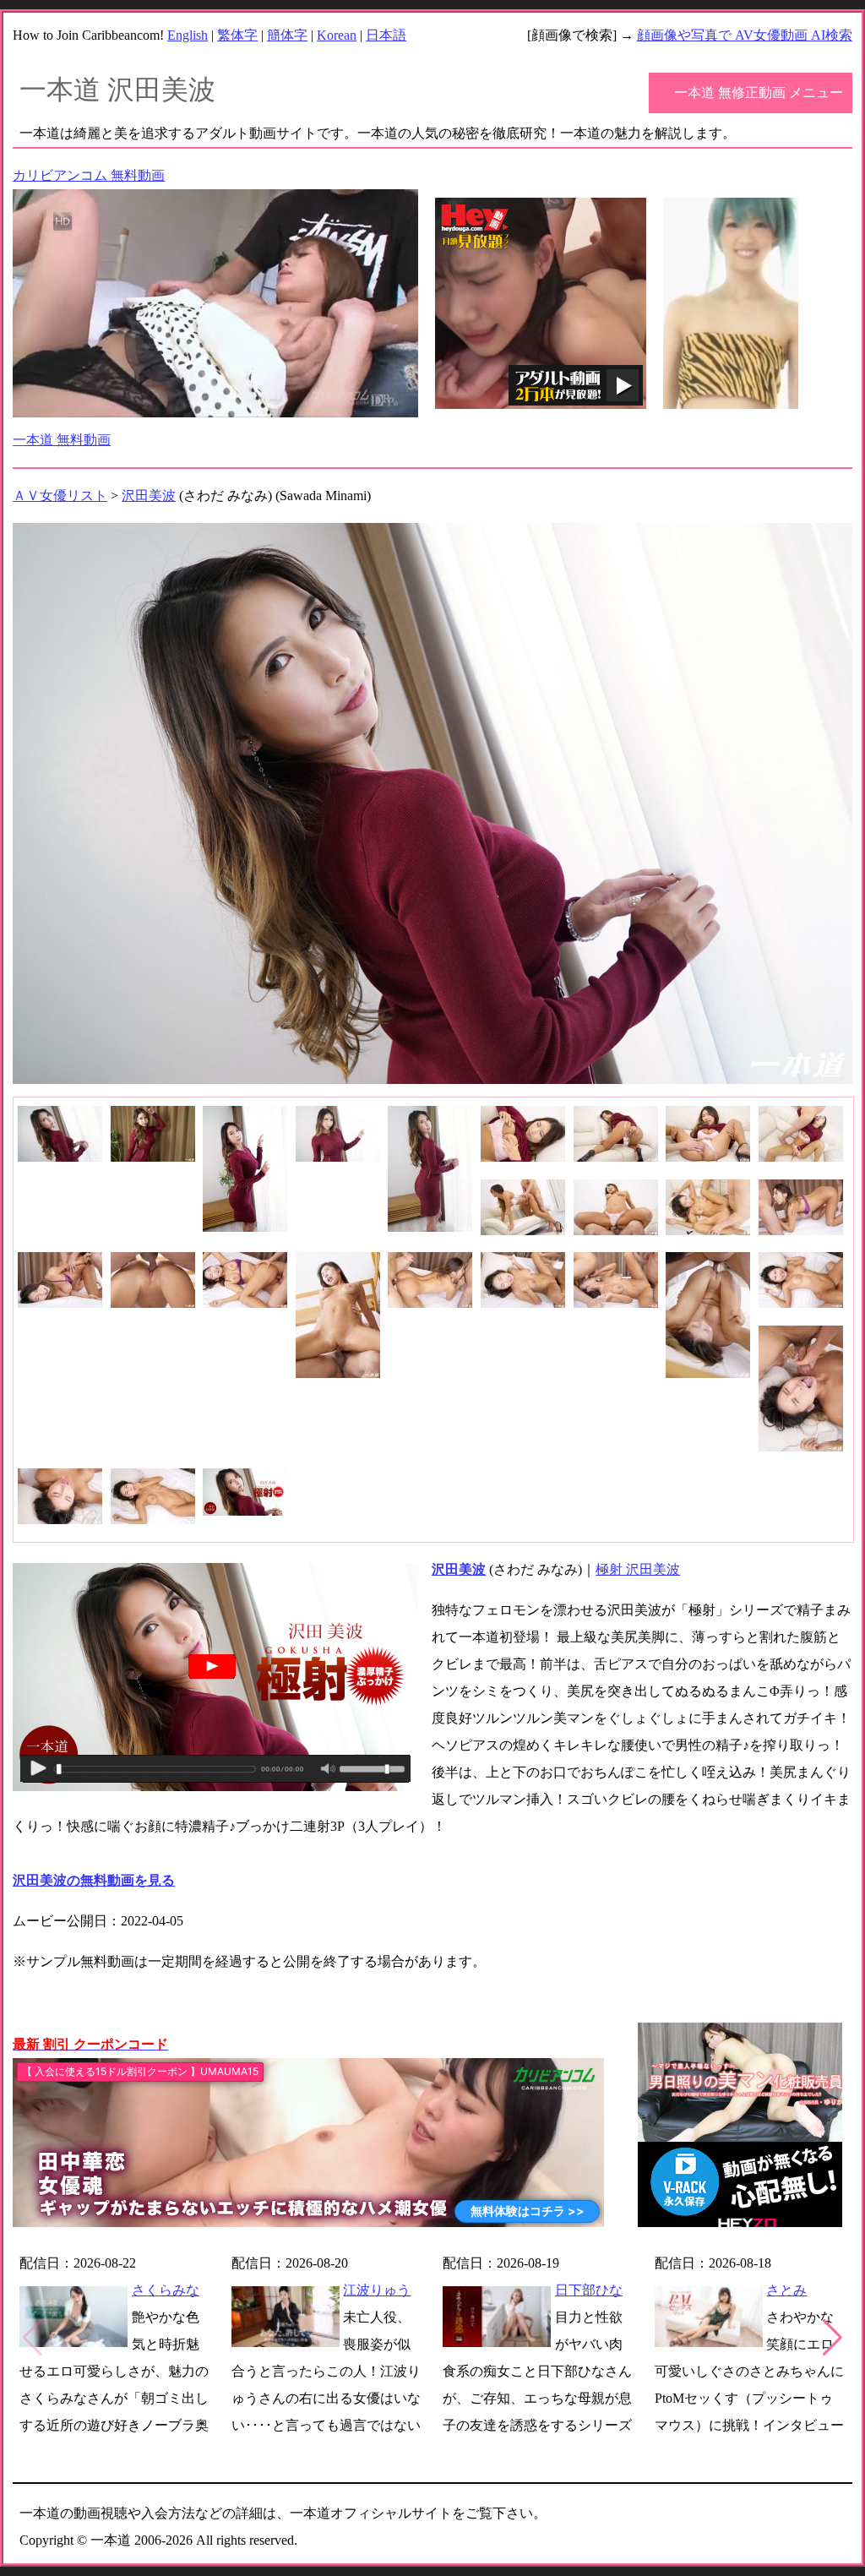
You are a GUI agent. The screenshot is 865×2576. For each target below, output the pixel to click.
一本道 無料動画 (62, 440)
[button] (832, 2338)
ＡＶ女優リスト (60, 496)
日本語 (386, 35)
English (188, 35)
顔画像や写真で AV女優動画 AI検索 (745, 35)
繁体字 (237, 35)
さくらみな (166, 2290)
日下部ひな (589, 2290)
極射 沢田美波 (638, 1569)
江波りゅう (377, 2290)
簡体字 (287, 35)
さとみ (786, 2290)
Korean (337, 35)
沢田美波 (149, 496)
